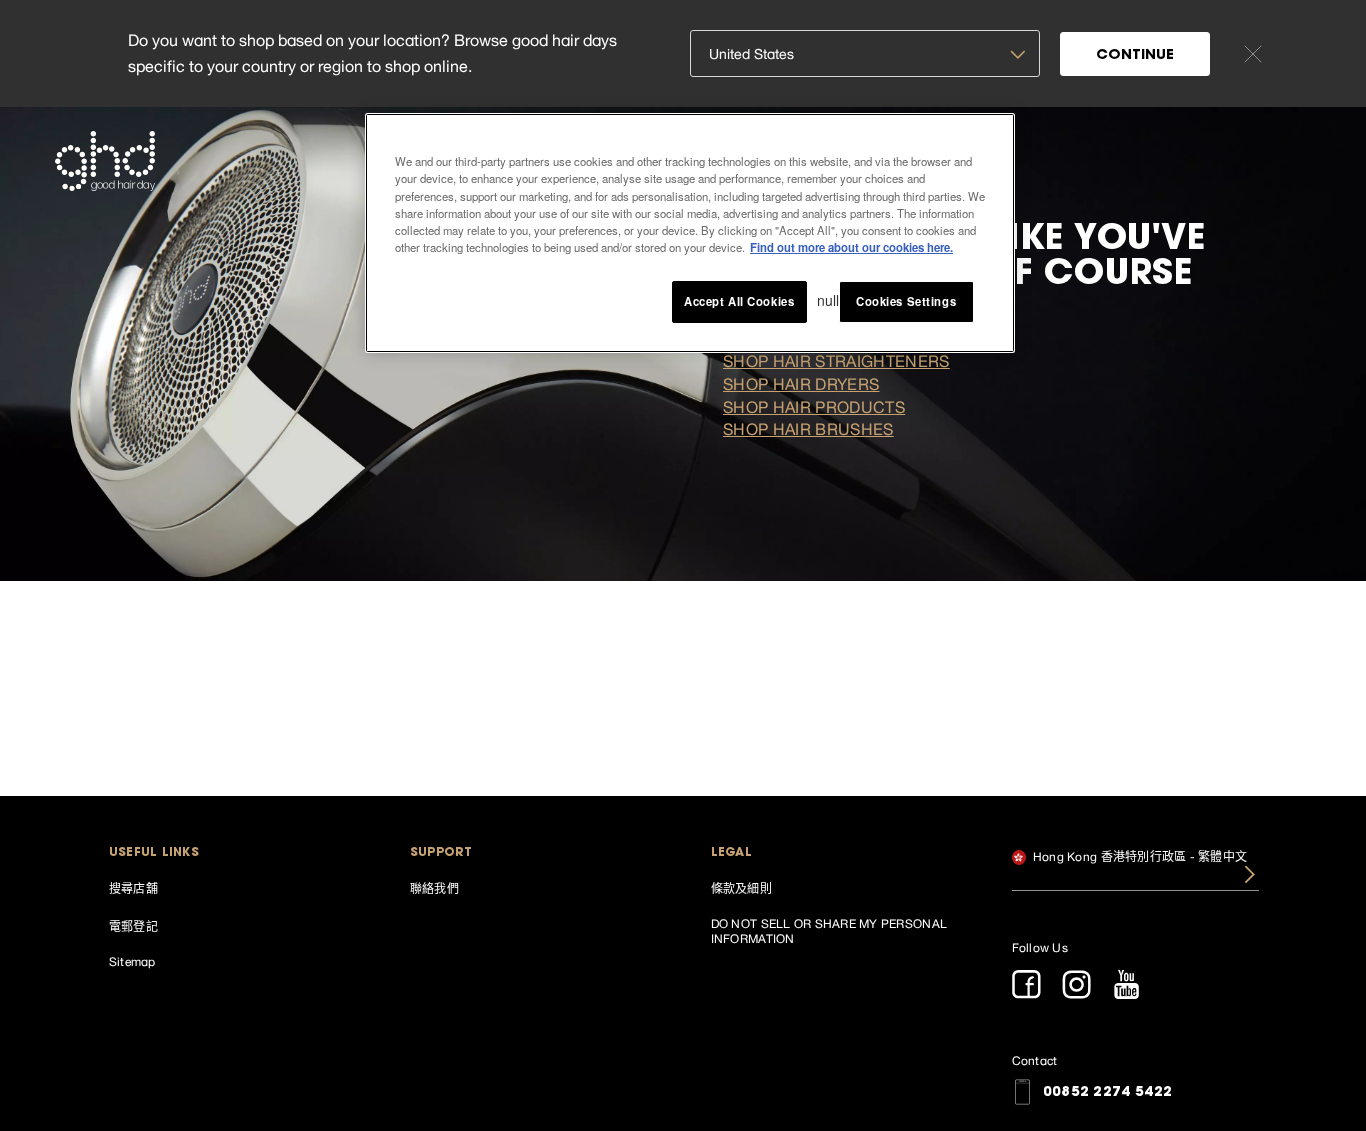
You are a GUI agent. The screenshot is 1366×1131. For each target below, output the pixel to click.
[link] (233, 888)
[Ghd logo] (105, 161)
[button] (233, 853)
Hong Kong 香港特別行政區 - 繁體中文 (1139, 856)
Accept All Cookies (739, 300)
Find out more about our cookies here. (851, 246)
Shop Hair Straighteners (836, 361)
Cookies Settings (906, 300)
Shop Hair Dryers (801, 384)
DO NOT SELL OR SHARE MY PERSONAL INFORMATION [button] (829, 931)
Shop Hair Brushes (808, 429)
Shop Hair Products (814, 407)
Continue (1135, 56)
